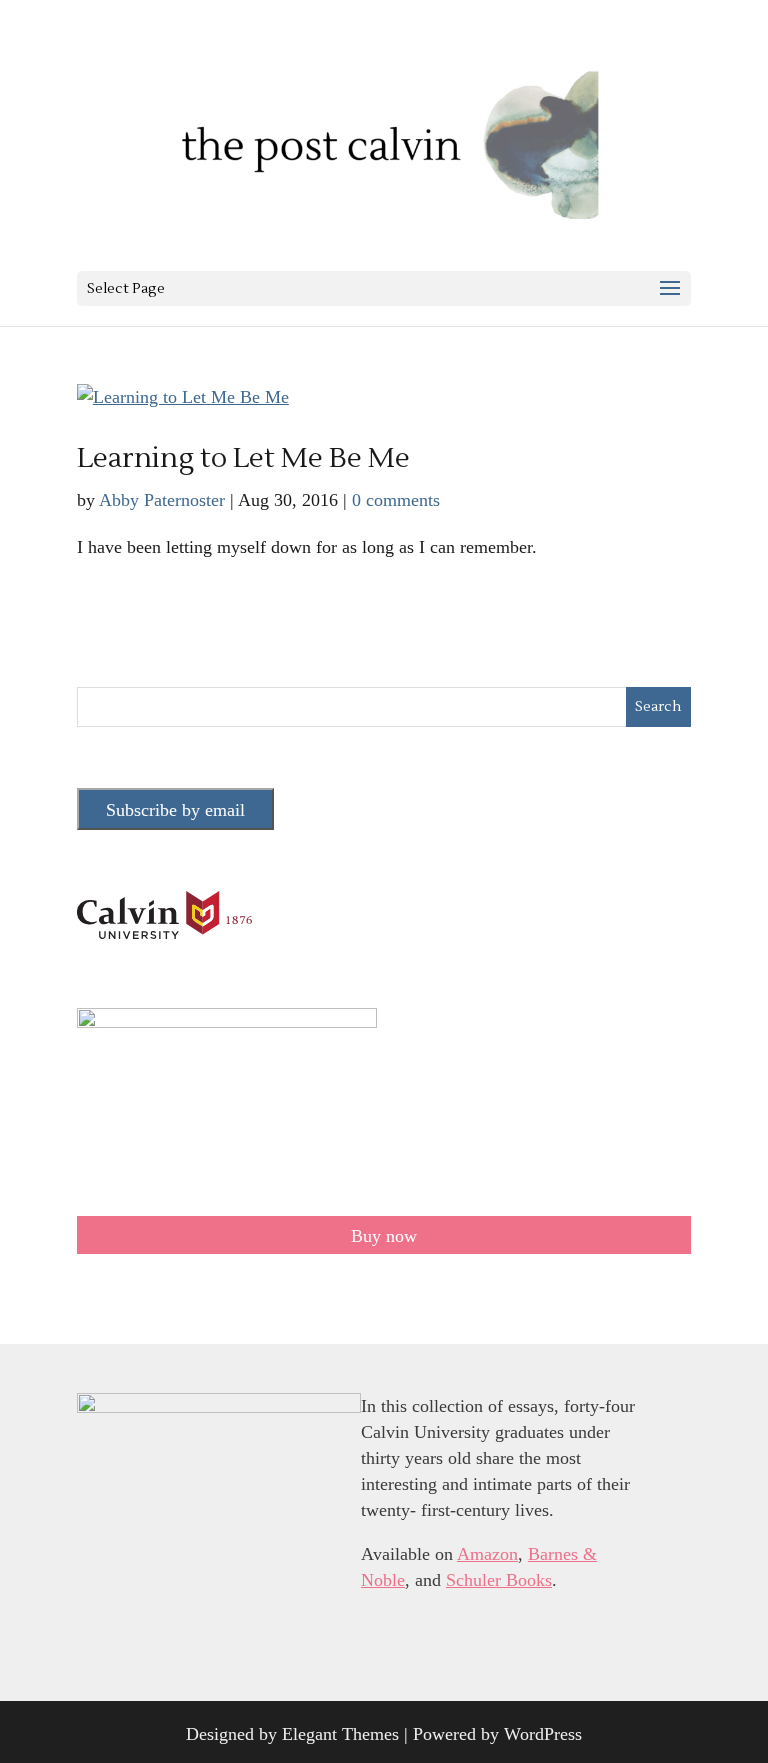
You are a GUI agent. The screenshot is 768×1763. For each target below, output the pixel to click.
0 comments (396, 500)
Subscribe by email (175, 810)
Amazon (487, 1554)
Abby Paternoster (162, 500)
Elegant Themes (340, 1734)
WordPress (543, 1734)
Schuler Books (499, 1580)
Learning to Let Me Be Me (243, 458)
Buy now (384, 1236)
